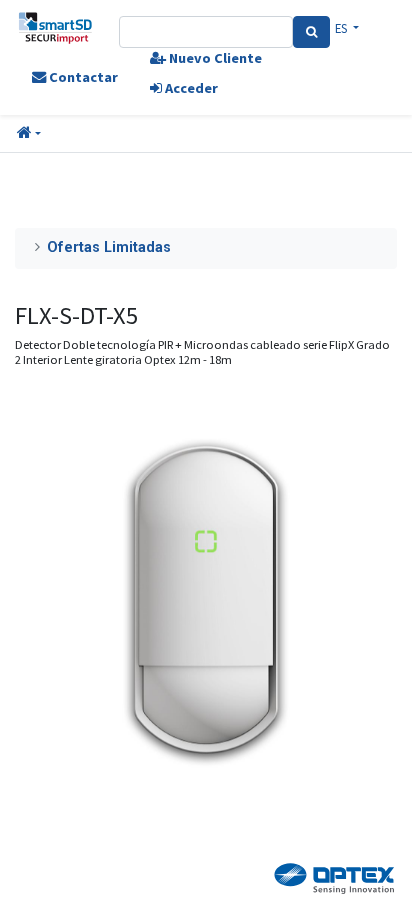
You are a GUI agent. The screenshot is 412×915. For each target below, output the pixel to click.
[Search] (311, 32)
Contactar (82, 77)
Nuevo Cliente (214, 58)
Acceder (190, 88)
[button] (29, 134)
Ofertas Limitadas (109, 247)
